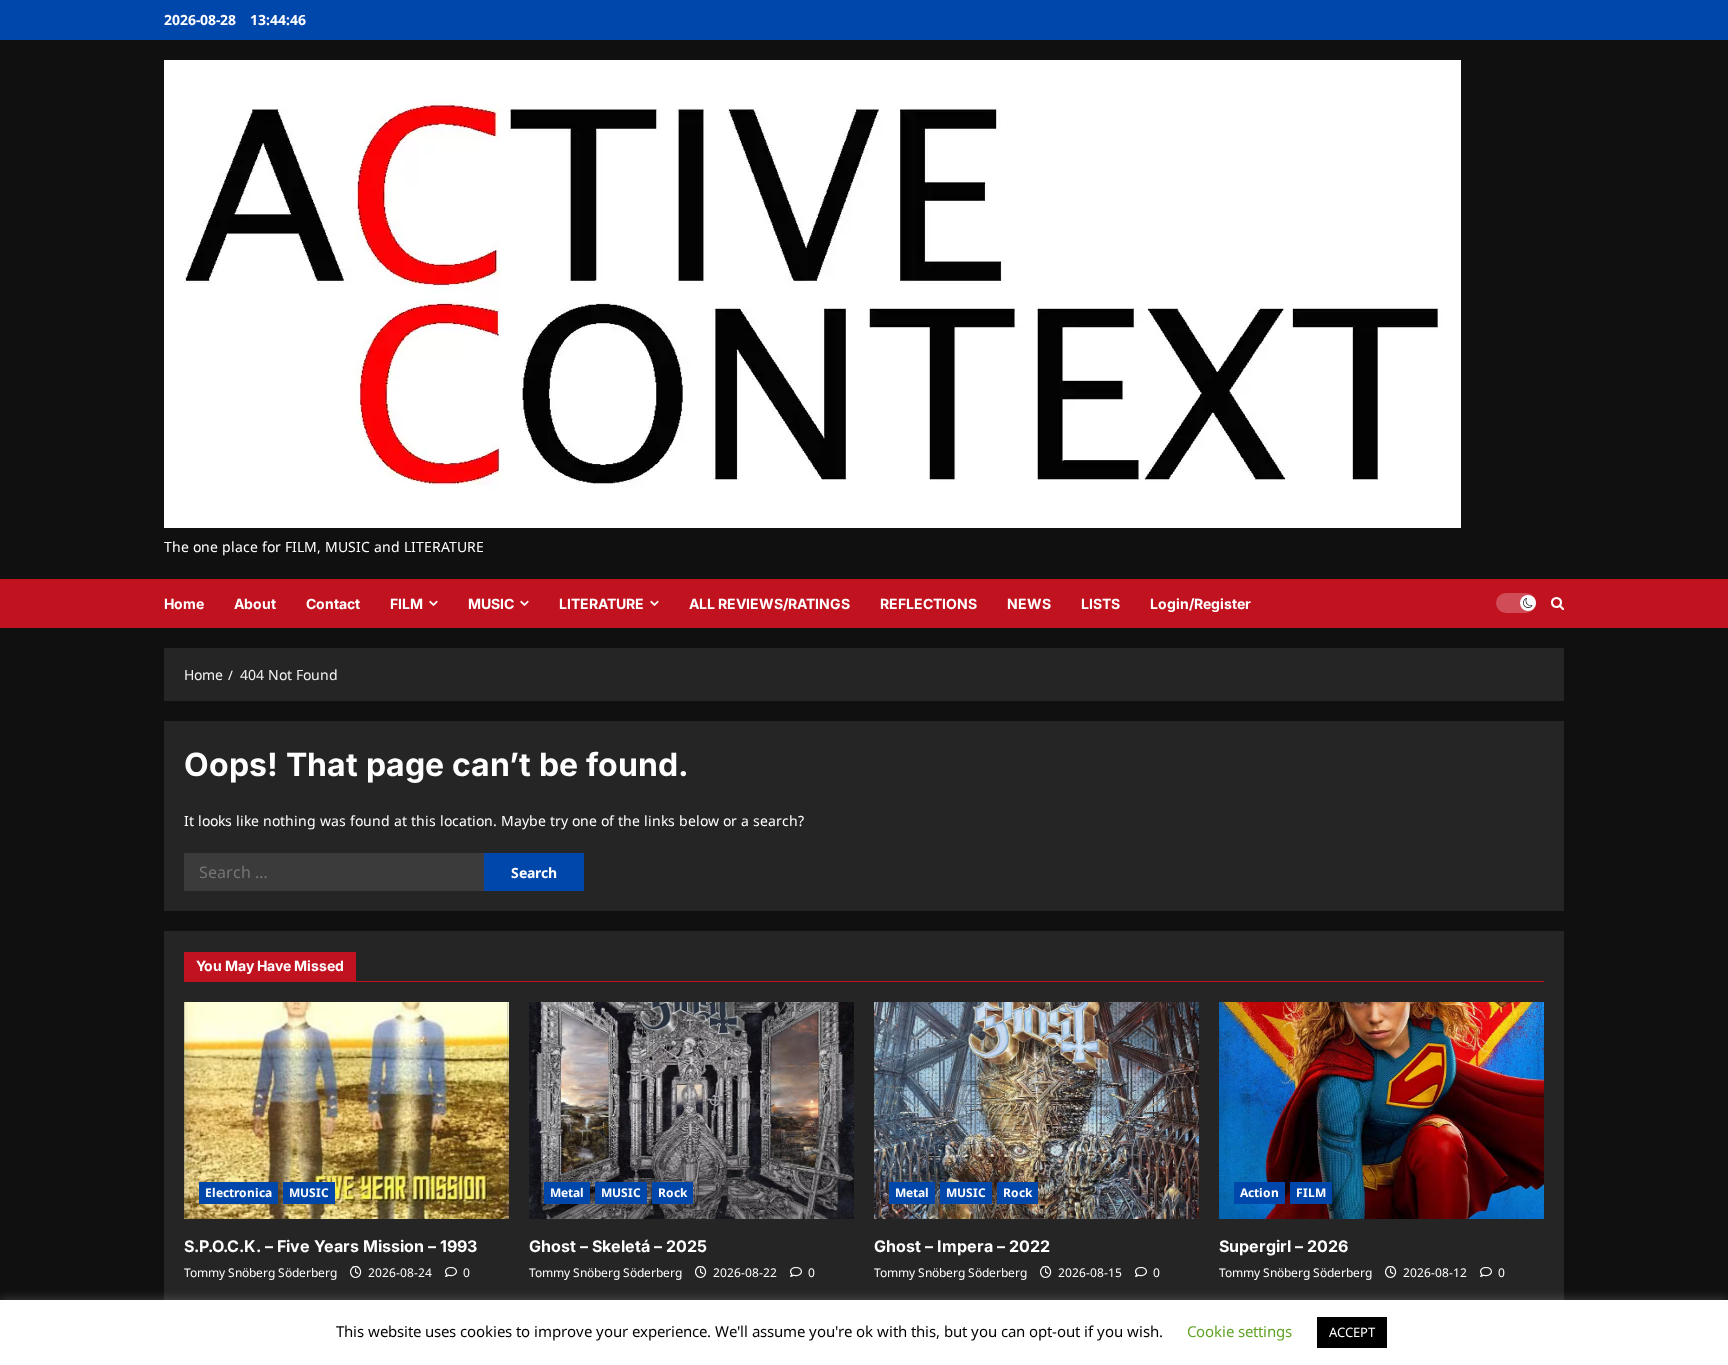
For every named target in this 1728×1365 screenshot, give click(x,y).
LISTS (1100, 603)
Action (1259, 1192)
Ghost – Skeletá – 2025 (618, 1246)
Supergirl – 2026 (1283, 1246)
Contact (333, 603)
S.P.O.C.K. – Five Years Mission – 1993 (330, 1246)
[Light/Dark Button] (1516, 603)
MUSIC (491, 603)
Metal (567, 1192)
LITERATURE (601, 603)
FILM (406, 603)
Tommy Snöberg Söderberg (260, 1272)
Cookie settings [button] (1239, 1331)
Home (184, 603)
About (255, 603)
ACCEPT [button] (1352, 1332)
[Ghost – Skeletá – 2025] (691, 1110)
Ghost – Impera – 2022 (962, 1246)
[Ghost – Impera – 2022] (1036, 1110)
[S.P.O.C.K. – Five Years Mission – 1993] (346, 1110)
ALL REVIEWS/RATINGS (769, 603)
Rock (672, 1192)
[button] (1557, 603)
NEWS (1029, 603)
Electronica (238, 1192)
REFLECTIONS (928, 603)
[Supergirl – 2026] (1381, 1110)
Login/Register (1200, 603)
